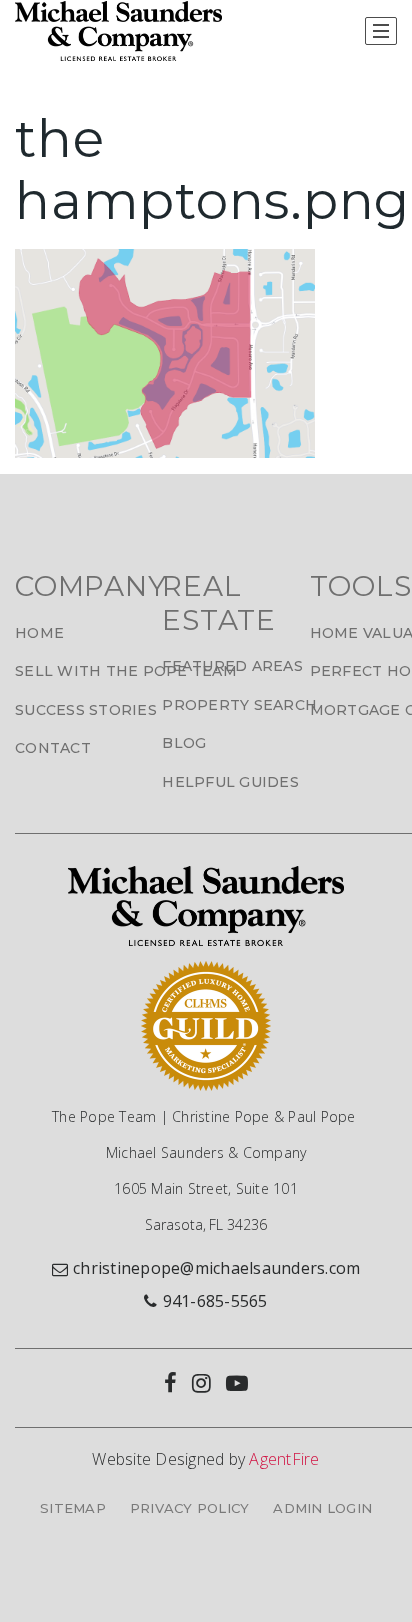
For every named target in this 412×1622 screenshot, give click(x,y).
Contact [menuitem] (53, 748)
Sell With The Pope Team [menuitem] (126, 671)
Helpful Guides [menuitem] (230, 782)
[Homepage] (118, 31)
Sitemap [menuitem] (73, 1508)
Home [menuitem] (39, 633)
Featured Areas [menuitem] (232, 666)
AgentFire (284, 1459)
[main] (206, 259)
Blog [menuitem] (184, 743)
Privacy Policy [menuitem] (190, 1508)
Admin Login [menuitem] (322, 1508)
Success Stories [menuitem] (86, 710)
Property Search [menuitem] (239, 705)
